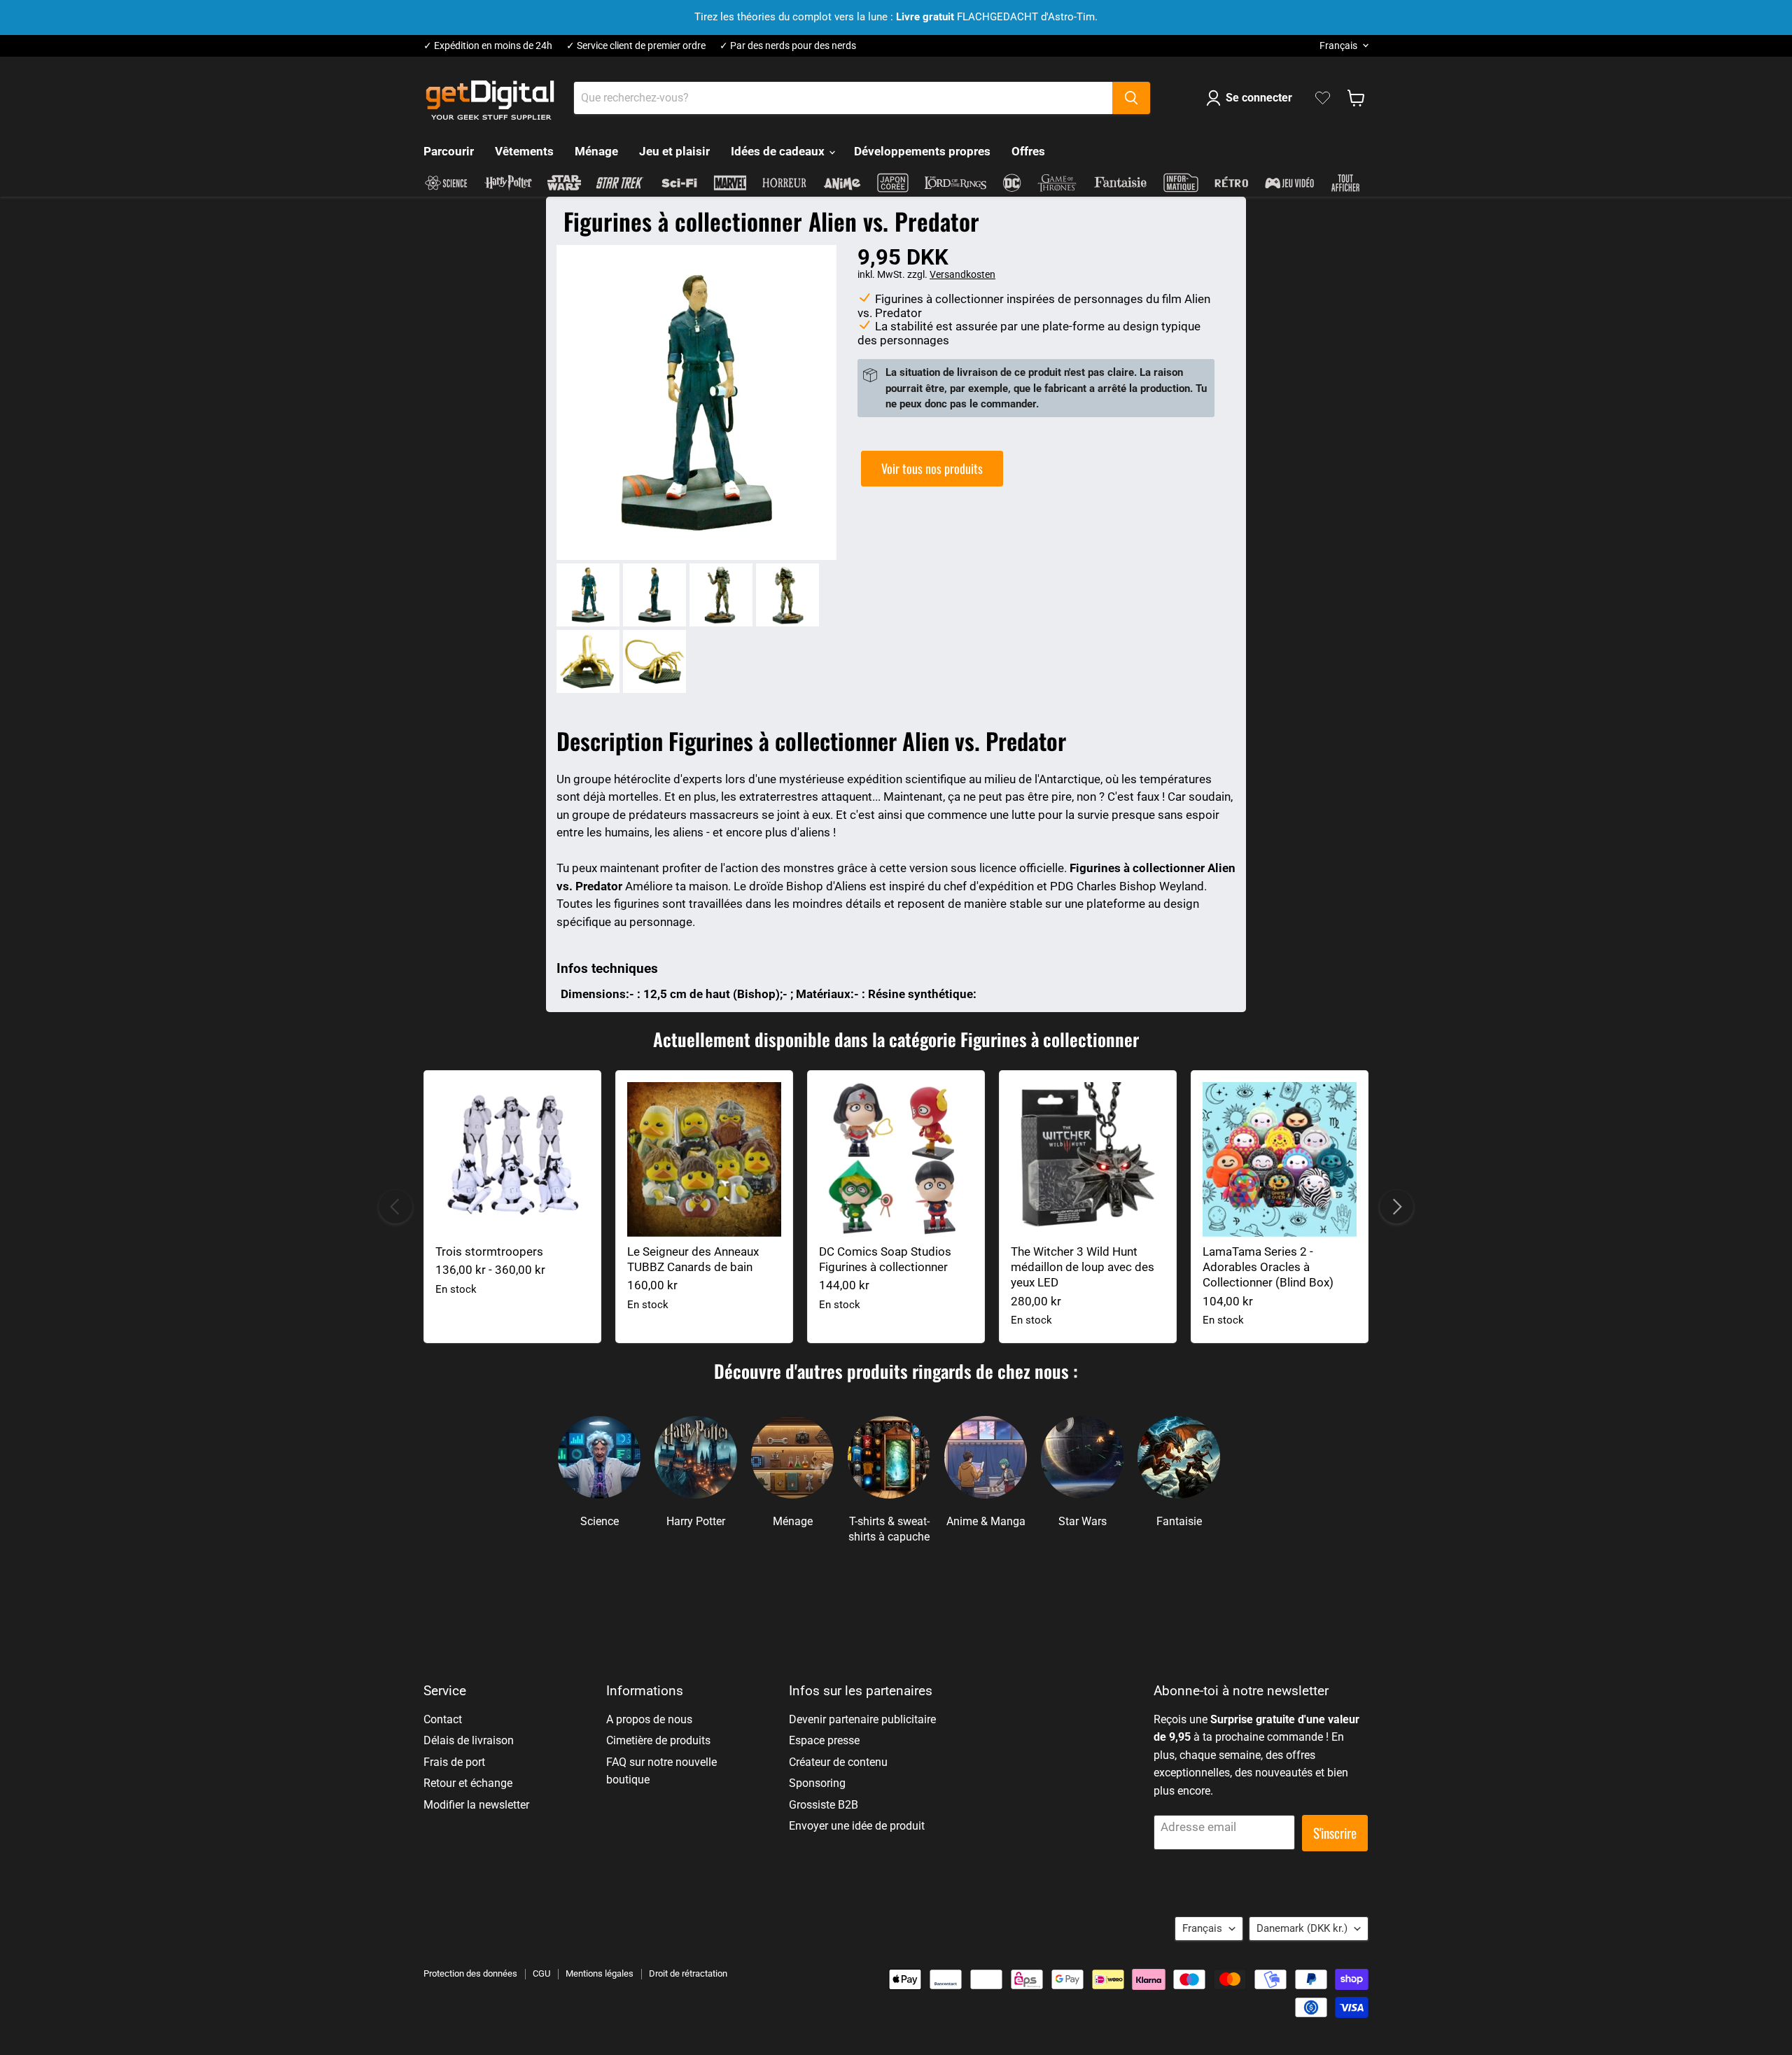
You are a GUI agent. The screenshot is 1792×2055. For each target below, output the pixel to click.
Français (1338, 45)
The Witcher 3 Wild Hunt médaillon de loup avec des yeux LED (1083, 1267)
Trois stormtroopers (489, 1251)
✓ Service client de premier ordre (636, 46)
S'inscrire (1335, 1833)
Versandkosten (962, 274)
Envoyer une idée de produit (857, 1826)
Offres (1028, 151)
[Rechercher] (1131, 98)
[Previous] (395, 1207)
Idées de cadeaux (779, 151)
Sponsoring (817, 1783)
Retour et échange (468, 1783)
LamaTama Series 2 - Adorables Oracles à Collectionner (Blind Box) (1268, 1267)
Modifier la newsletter (476, 1805)
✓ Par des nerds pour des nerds (788, 46)
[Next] (1396, 1207)
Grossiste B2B (824, 1805)
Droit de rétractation (688, 1973)
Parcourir (449, 151)
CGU (541, 1973)
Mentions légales (600, 1973)
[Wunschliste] (1323, 98)
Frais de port (454, 1762)
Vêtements (524, 151)
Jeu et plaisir (674, 151)
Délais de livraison (469, 1740)
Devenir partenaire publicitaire (862, 1719)
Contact (443, 1719)
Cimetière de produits (658, 1740)
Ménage (596, 151)
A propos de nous (649, 1719)
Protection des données (470, 1973)
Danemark (1302, 1928)
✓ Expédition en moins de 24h (488, 46)
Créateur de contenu (838, 1762)
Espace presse (824, 1740)
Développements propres (922, 151)
